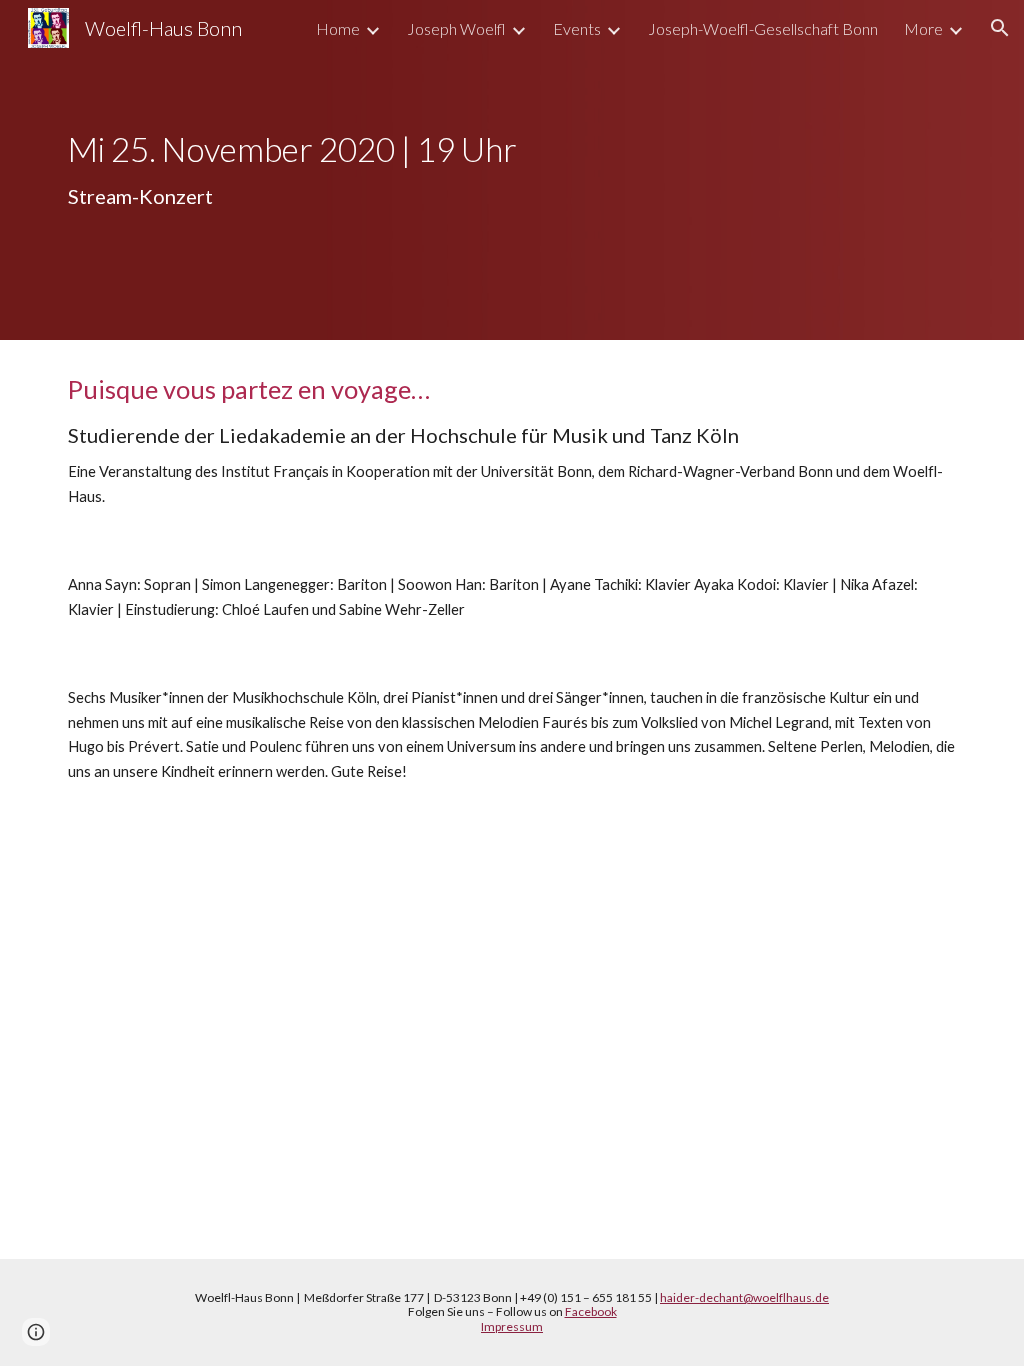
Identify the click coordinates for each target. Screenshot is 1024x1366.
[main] (512, 170)
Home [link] (338, 28)
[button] (1000, 28)
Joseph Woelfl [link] (456, 28)
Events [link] (577, 28)
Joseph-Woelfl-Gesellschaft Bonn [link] (763, 28)
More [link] (923, 28)
